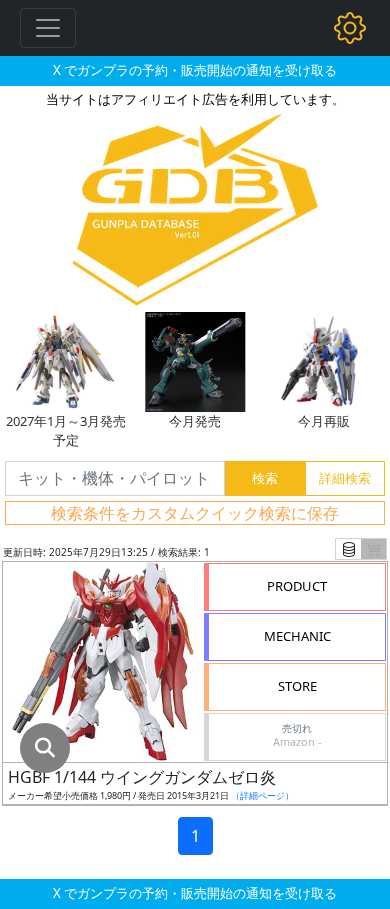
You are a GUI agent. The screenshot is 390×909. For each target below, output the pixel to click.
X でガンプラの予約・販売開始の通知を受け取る (195, 70)
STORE (297, 686)
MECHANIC (297, 636)
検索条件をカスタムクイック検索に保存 (195, 513)
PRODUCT (297, 586)
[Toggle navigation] (48, 28)
